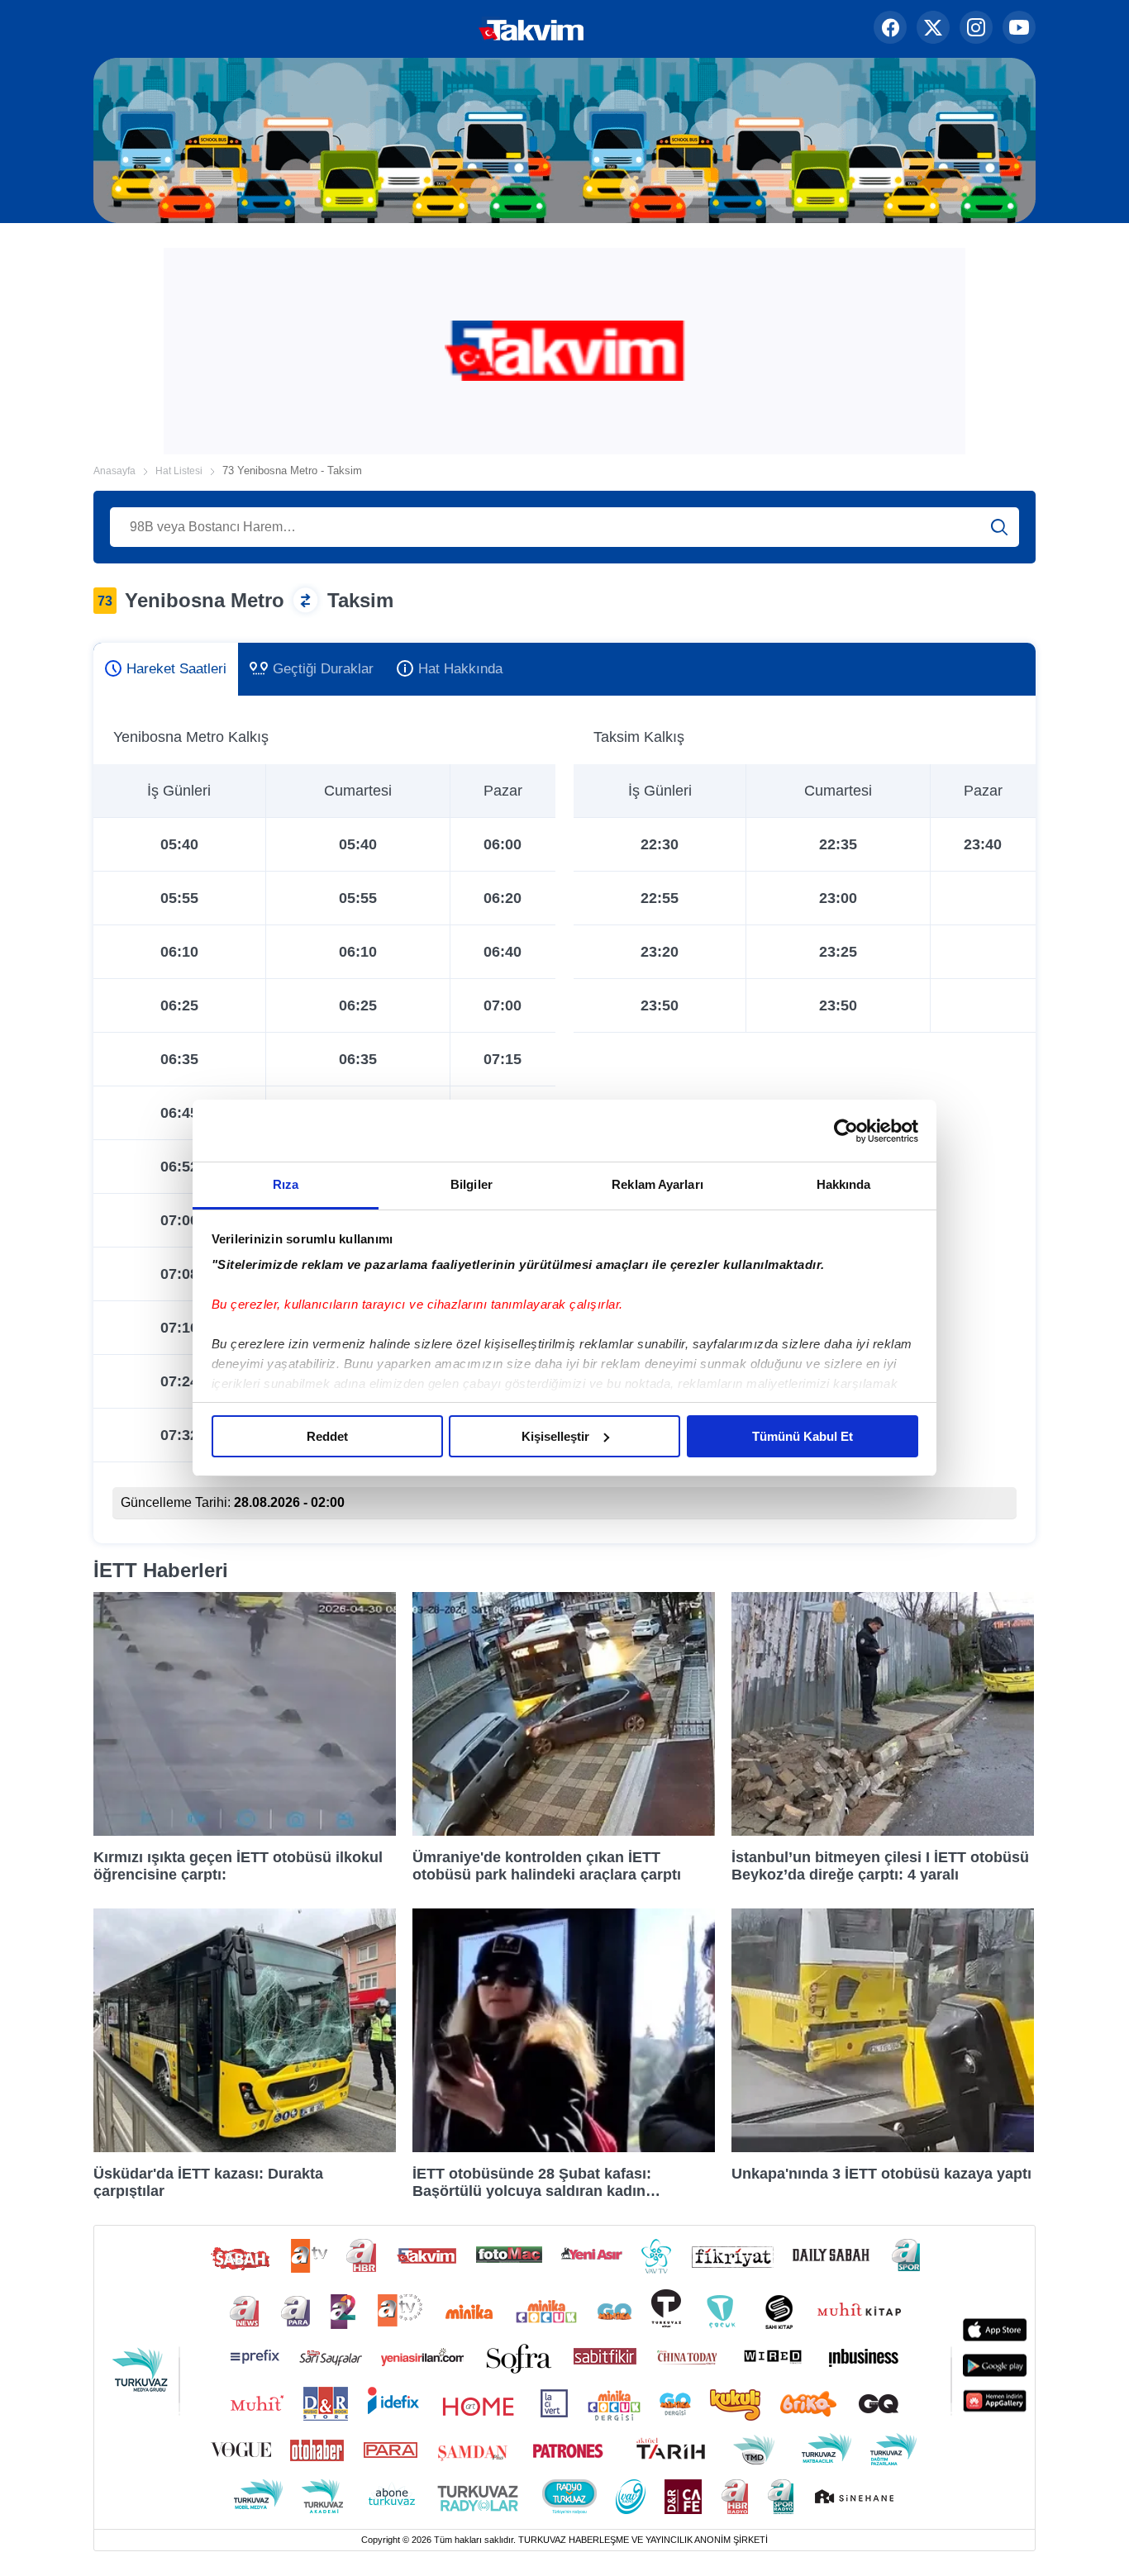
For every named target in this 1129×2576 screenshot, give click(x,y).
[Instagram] (976, 29)
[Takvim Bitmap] (479, 29)
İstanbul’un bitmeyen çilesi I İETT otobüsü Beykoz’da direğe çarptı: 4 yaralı (880, 1865)
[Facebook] (890, 29)
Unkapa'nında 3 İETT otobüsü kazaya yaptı (881, 2174)
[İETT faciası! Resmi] (245, 1831)
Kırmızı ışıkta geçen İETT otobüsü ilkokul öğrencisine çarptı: (238, 1865)
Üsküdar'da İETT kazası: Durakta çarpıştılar (208, 2182)
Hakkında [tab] (844, 1184)
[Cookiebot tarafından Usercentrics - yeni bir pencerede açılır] (846, 1131)
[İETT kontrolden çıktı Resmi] (564, 1831)
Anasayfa (114, 471)
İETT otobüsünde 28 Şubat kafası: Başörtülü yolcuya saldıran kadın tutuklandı (532, 2182)
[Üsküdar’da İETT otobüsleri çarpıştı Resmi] (245, 2148)
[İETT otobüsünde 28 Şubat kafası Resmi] (564, 2148)
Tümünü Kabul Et (803, 1436)
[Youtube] (1019, 29)
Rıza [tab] (286, 1184)
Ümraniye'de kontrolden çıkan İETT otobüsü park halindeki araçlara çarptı (547, 1865)
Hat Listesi (179, 471)
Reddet (327, 1436)
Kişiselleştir (555, 1436)
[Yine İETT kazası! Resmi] (883, 2148)
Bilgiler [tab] (472, 1184)
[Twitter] (933, 29)
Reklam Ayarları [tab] (657, 1184)
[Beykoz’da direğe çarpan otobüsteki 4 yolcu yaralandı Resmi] (883, 1831)
